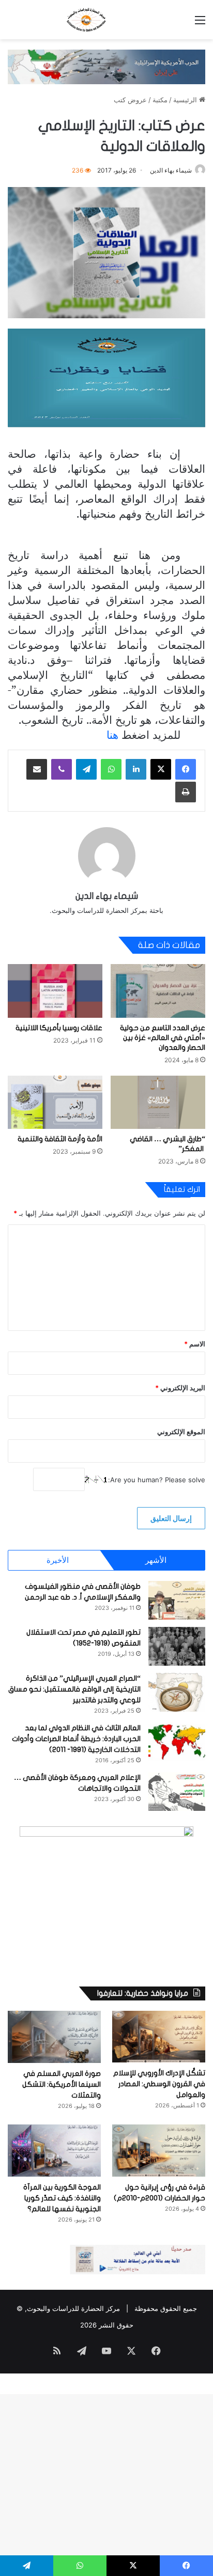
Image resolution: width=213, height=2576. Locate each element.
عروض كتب (130, 100)
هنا (111, 734)
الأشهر (156, 1560)
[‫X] (161, 769)
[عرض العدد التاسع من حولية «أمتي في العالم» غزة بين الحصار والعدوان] (158, 991)
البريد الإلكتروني (180, 1388)
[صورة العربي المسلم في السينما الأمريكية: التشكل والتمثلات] (54, 2037)
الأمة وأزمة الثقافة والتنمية (60, 1139)
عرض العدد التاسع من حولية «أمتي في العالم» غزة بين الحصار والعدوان (163, 1038)
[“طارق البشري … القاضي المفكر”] (158, 1102)
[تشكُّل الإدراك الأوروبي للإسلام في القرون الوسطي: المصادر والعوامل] (159, 2037)
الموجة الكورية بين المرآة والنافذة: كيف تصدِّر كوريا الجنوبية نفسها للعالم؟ (62, 2198)
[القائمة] (200, 24)
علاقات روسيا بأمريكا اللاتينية (59, 1028)
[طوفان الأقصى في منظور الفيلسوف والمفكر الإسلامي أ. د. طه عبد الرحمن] (177, 1600)
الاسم (195, 1344)
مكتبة (160, 100)
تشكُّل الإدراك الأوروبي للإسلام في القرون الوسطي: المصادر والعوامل (159, 2084)
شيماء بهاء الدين (171, 170)
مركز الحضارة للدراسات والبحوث (73, 2308)
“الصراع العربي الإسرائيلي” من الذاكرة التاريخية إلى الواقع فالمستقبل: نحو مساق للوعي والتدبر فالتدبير (74, 1689)
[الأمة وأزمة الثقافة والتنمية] (55, 1102)
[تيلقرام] (86, 769)
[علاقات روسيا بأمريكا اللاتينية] (55, 991)
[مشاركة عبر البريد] (37, 769)
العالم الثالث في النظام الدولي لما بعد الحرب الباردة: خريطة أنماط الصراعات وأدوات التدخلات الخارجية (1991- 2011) (76, 1739)
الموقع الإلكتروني (181, 1432)
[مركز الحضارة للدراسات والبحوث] (106, 20)
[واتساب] (111, 769)
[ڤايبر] (62, 769)
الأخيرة (58, 1560)
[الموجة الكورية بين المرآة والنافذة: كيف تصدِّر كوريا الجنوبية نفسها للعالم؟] (54, 2151)
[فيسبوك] (186, 769)
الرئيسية (186, 100)
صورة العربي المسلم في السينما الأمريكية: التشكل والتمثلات (62, 2084)
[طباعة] (186, 792)
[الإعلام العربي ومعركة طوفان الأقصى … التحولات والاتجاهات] (177, 1791)
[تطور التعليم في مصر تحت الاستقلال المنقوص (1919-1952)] (177, 1646)
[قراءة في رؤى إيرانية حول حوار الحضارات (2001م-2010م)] (159, 2151)
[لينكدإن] (136, 769)
